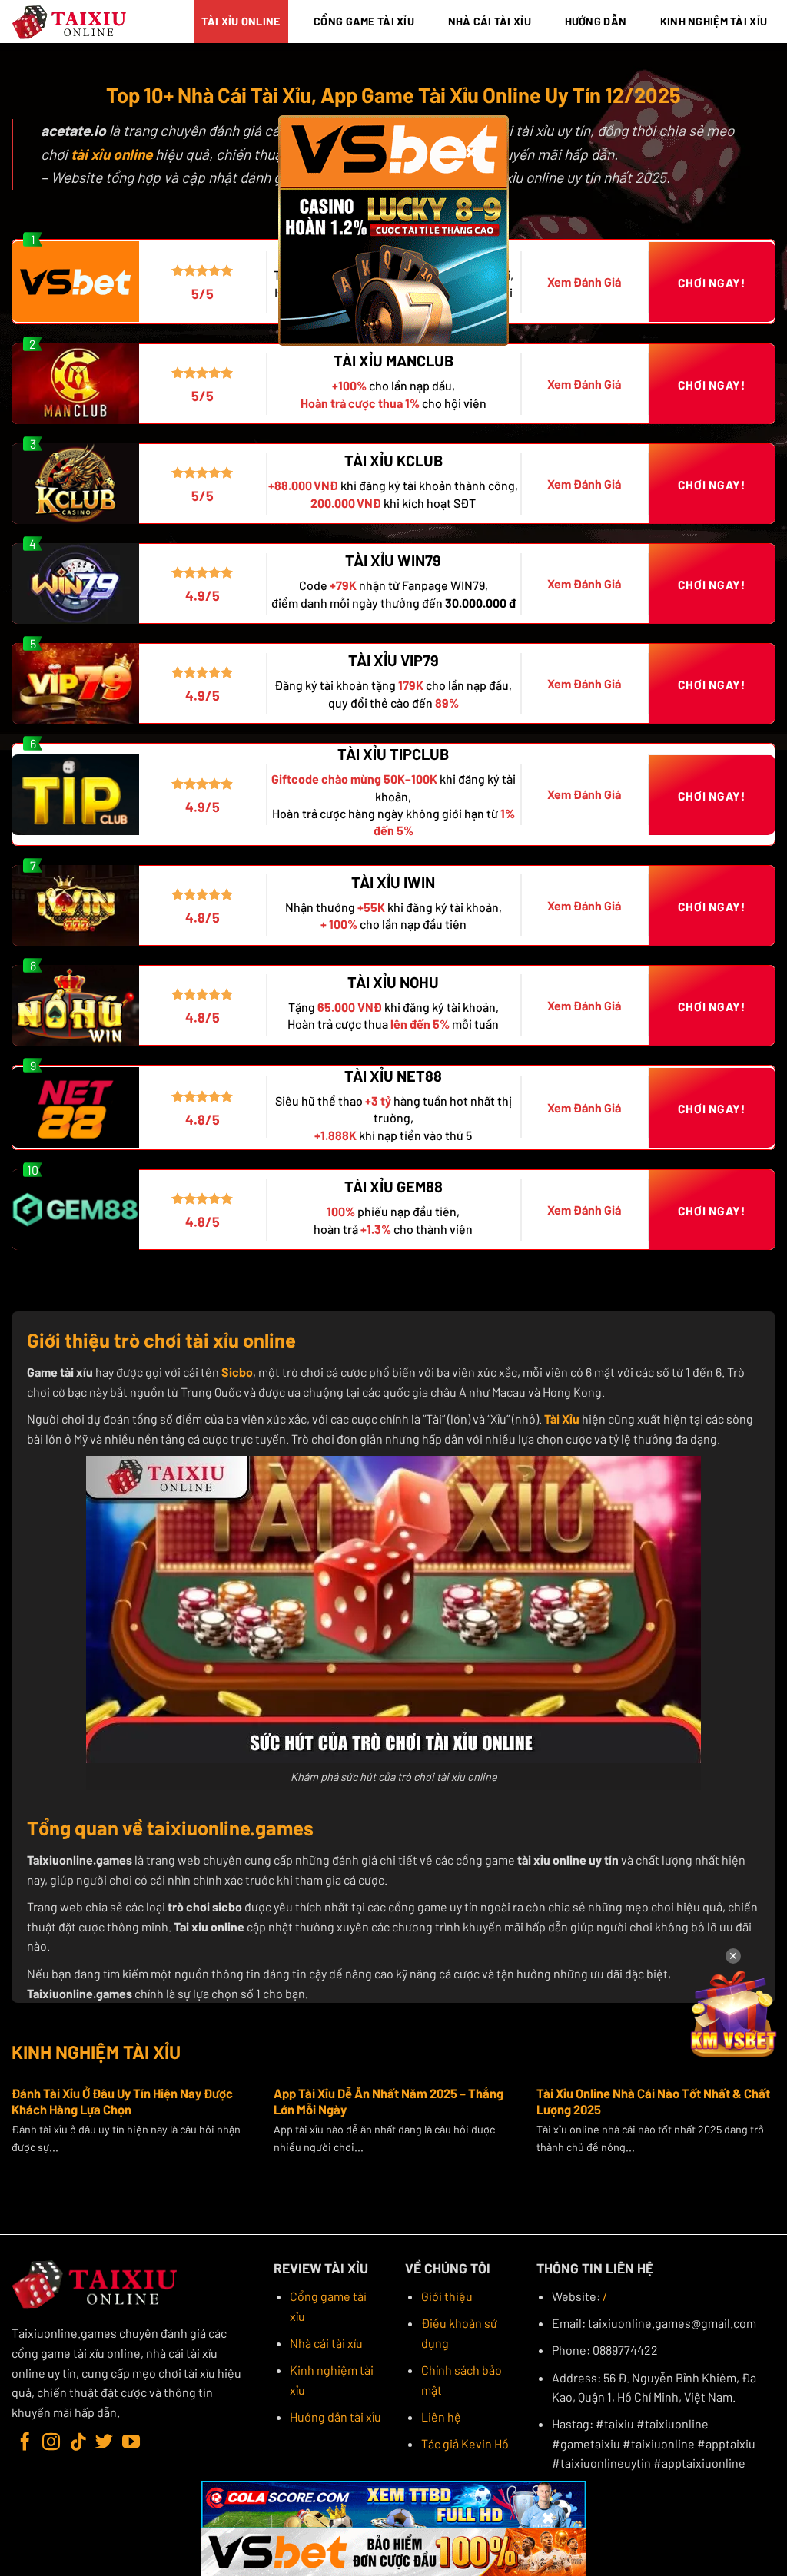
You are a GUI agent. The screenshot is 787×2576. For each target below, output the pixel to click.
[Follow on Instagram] (51, 2443)
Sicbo (237, 1372)
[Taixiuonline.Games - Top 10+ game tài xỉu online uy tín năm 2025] (70, 22)
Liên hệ (441, 2417)
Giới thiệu (447, 2296)
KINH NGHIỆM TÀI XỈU (714, 21)
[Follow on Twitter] (104, 2443)
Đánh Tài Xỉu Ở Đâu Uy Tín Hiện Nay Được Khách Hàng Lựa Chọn (122, 2101)
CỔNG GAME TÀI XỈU (364, 21)
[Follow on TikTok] (78, 2443)
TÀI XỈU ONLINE (241, 21)
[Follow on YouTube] (131, 2443)
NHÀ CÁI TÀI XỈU (490, 21)
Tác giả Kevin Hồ (465, 2443)
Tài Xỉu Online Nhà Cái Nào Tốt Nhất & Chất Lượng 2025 (653, 2101)
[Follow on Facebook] (25, 2443)
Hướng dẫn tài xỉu (335, 2417)
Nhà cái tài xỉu (326, 2343)
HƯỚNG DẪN (596, 21)
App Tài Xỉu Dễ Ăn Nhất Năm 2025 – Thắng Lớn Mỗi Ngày (389, 2101)
